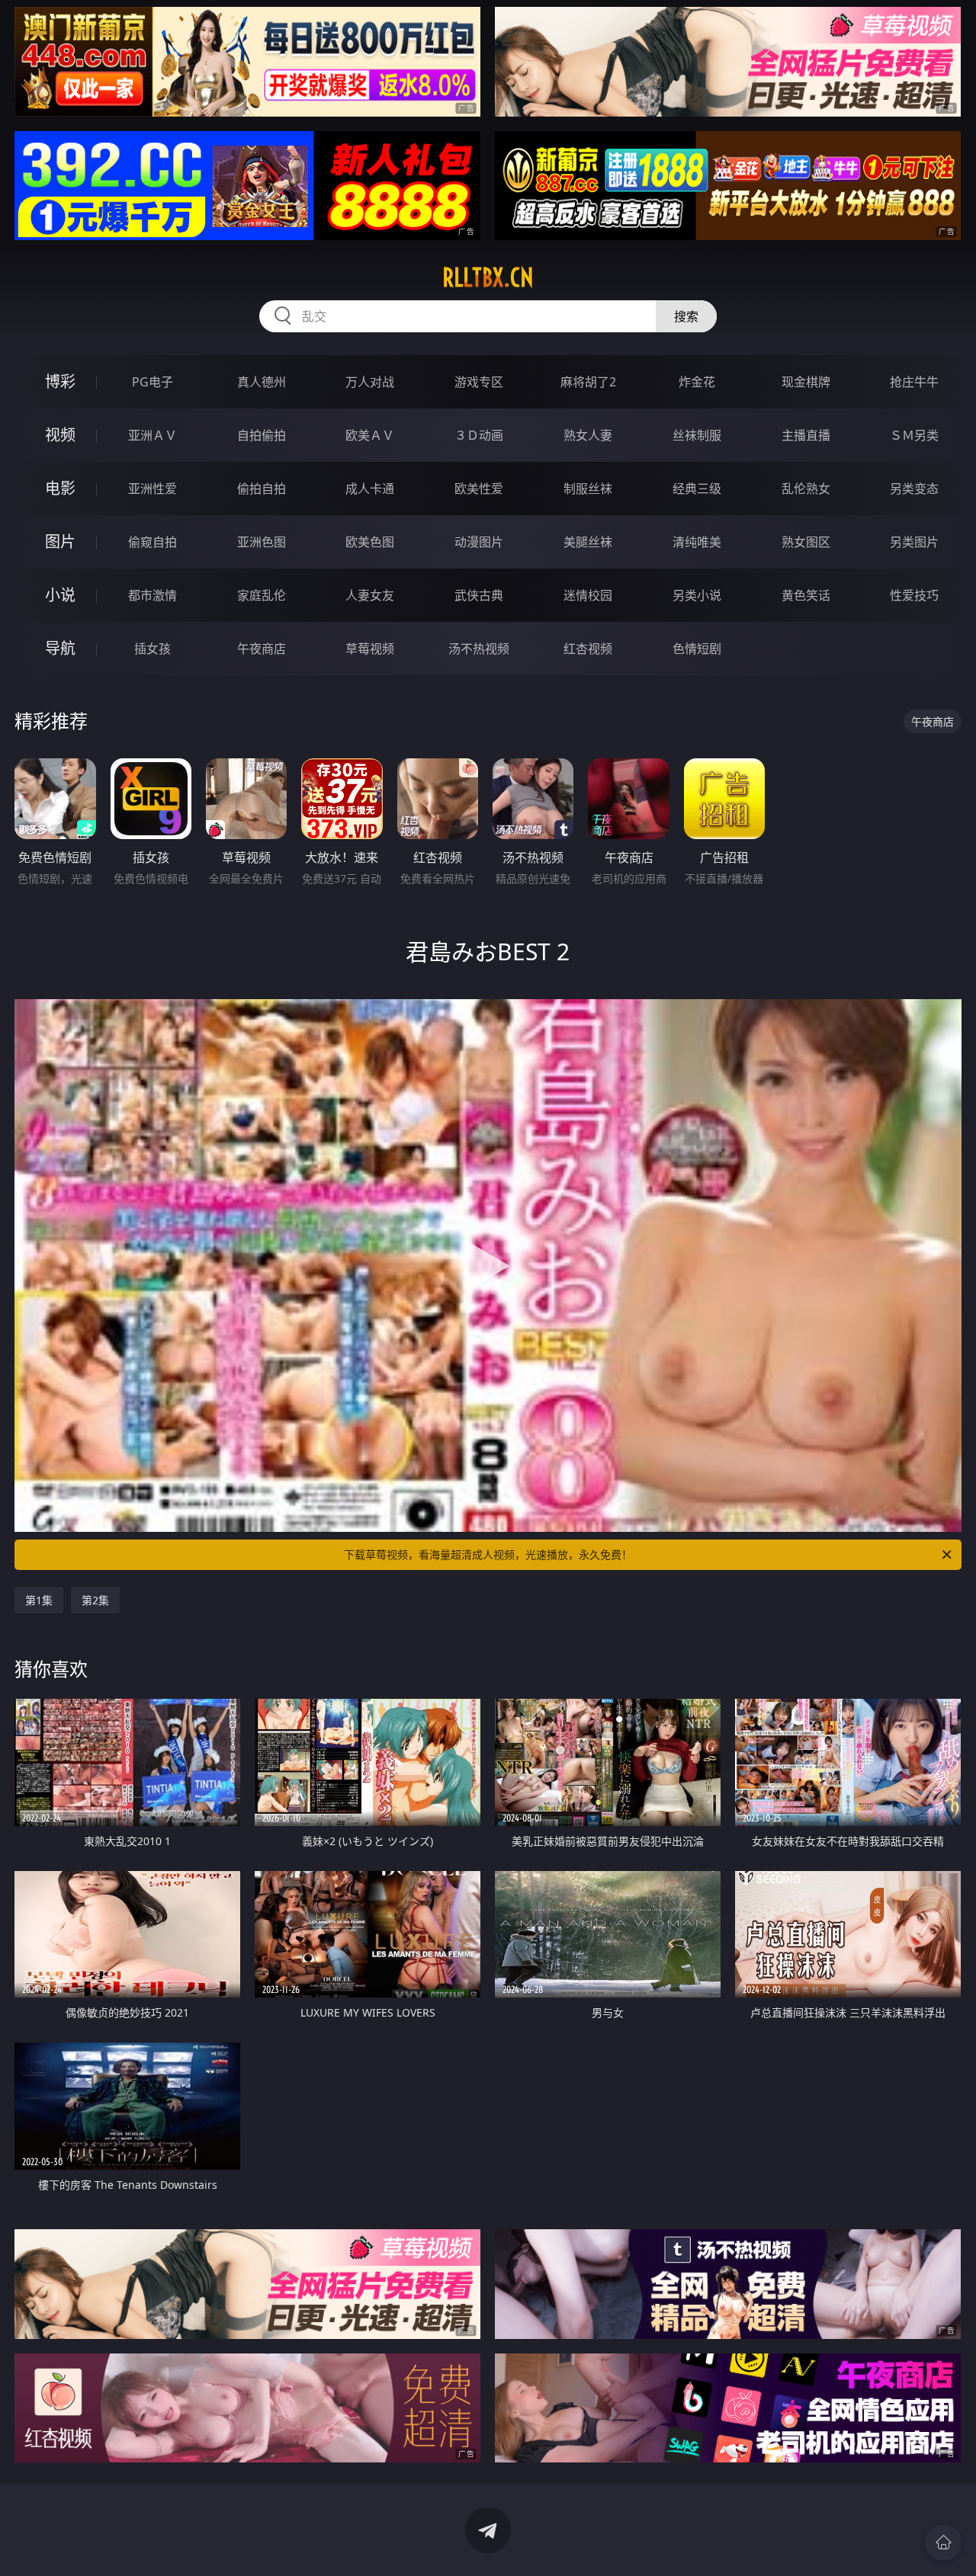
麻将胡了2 (588, 382)
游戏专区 (479, 382)
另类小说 (697, 595)
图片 (60, 541)
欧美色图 (370, 542)
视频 (60, 435)
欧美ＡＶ (370, 435)
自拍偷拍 (262, 435)
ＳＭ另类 (914, 435)
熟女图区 (806, 542)
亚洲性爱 (152, 489)
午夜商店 (262, 649)
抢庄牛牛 (914, 382)
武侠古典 (479, 595)
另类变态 (914, 489)
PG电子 (152, 382)
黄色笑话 (806, 595)
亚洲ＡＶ (152, 435)
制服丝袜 (588, 489)
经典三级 (697, 489)
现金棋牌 (806, 382)
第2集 (95, 1600)
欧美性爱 (479, 489)
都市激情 (152, 595)
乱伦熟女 (806, 489)
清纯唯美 (697, 542)
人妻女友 (370, 595)
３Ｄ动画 (479, 435)
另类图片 (914, 542)
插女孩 (152, 649)
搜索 (686, 316)
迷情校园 (588, 595)
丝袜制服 (697, 435)
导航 (60, 648)
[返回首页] (943, 2542)
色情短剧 (697, 649)
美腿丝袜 (588, 542)
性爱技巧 (914, 595)
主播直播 (806, 435)
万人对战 (370, 382)
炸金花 (697, 382)
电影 (60, 488)
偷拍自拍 (262, 489)
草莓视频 (370, 649)
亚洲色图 (262, 542)
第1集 (39, 1600)
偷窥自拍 (152, 542)
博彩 (60, 381)
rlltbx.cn (488, 277)
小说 (60, 595)
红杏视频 (588, 649)
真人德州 (262, 382)
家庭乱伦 (262, 595)
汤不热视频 (479, 649)
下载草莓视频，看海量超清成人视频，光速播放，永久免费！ (488, 1554)
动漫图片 (479, 542)
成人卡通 (370, 489)
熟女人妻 (588, 435)
